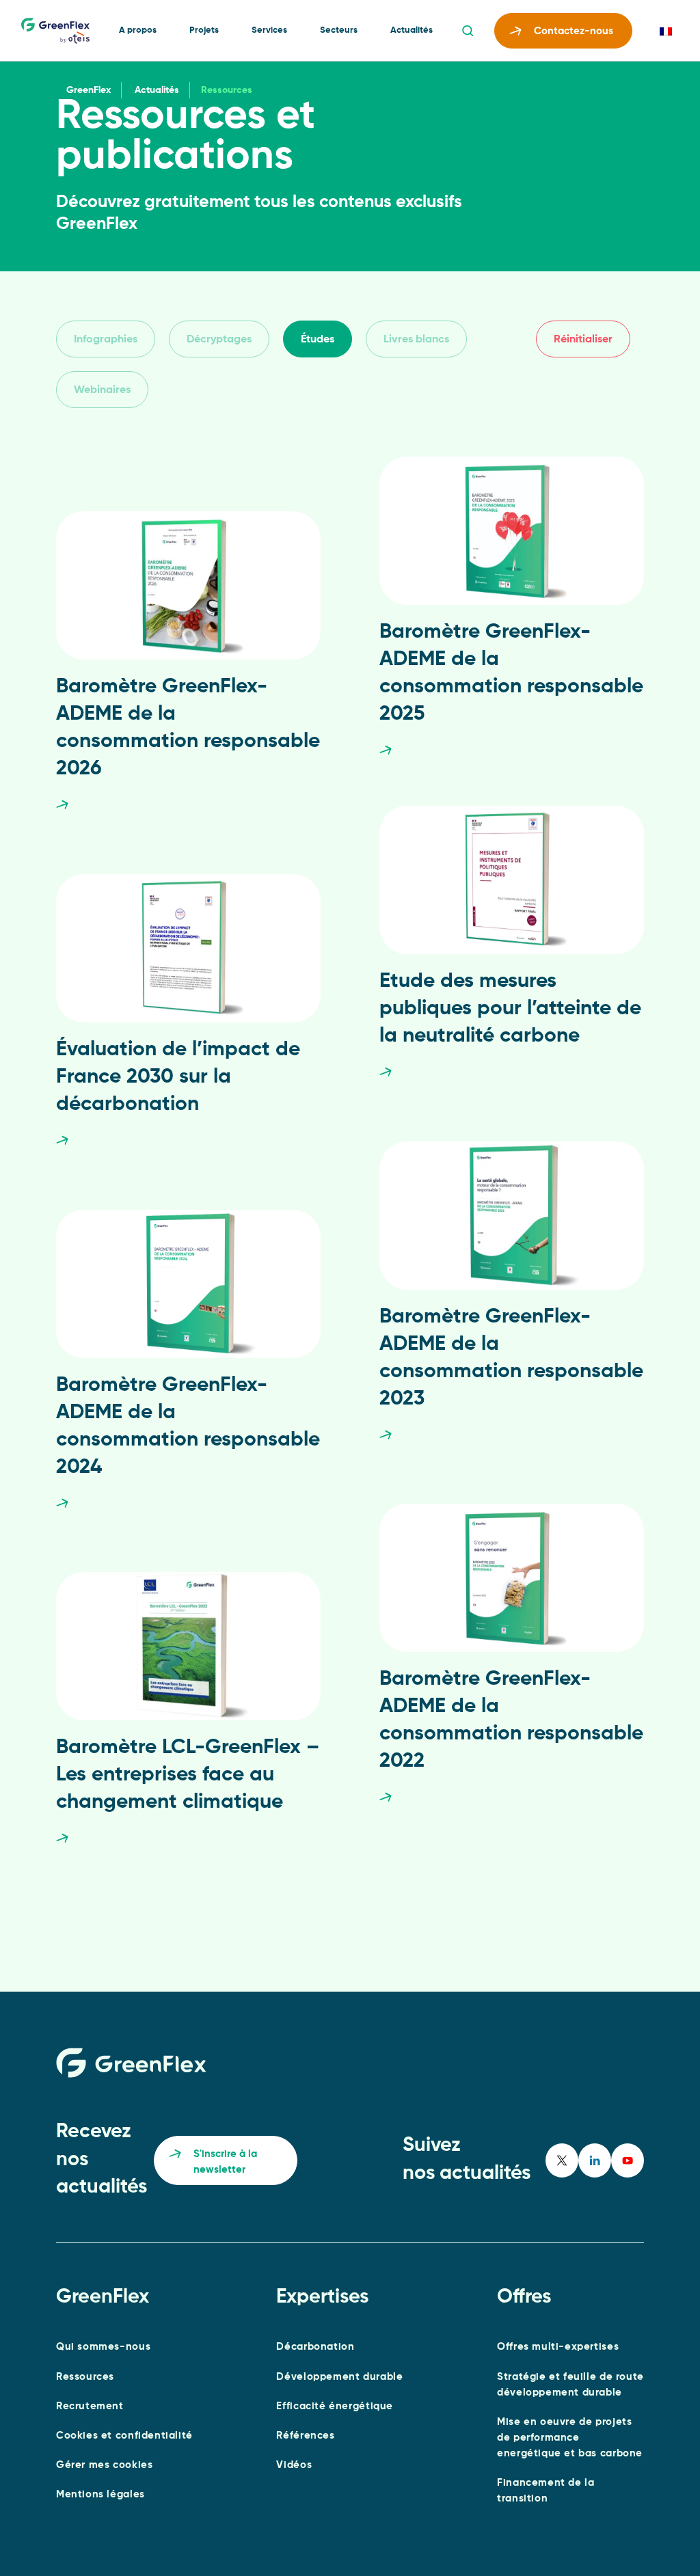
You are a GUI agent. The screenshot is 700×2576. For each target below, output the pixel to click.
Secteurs (339, 30)
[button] (106, 339)
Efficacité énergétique (335, 2406)
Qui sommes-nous (103, 2347)
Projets (204, 30)
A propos (138, 30)
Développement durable (339, 2377)
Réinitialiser (583, 340)
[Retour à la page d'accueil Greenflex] (55, 31)
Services (269, 30)
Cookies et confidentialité (124, 2436)
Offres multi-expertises (558, 2347)
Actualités (412, 30)
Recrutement (90, 2406)
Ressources (85, 2377)
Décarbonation (315, 2347)
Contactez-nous (574, 31)
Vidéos (294, 2465)
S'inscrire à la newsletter (225, 2162)
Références (305, 2436)
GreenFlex (89, 90)
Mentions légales (100, 2494)
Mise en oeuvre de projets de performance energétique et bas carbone (570, 2438)
